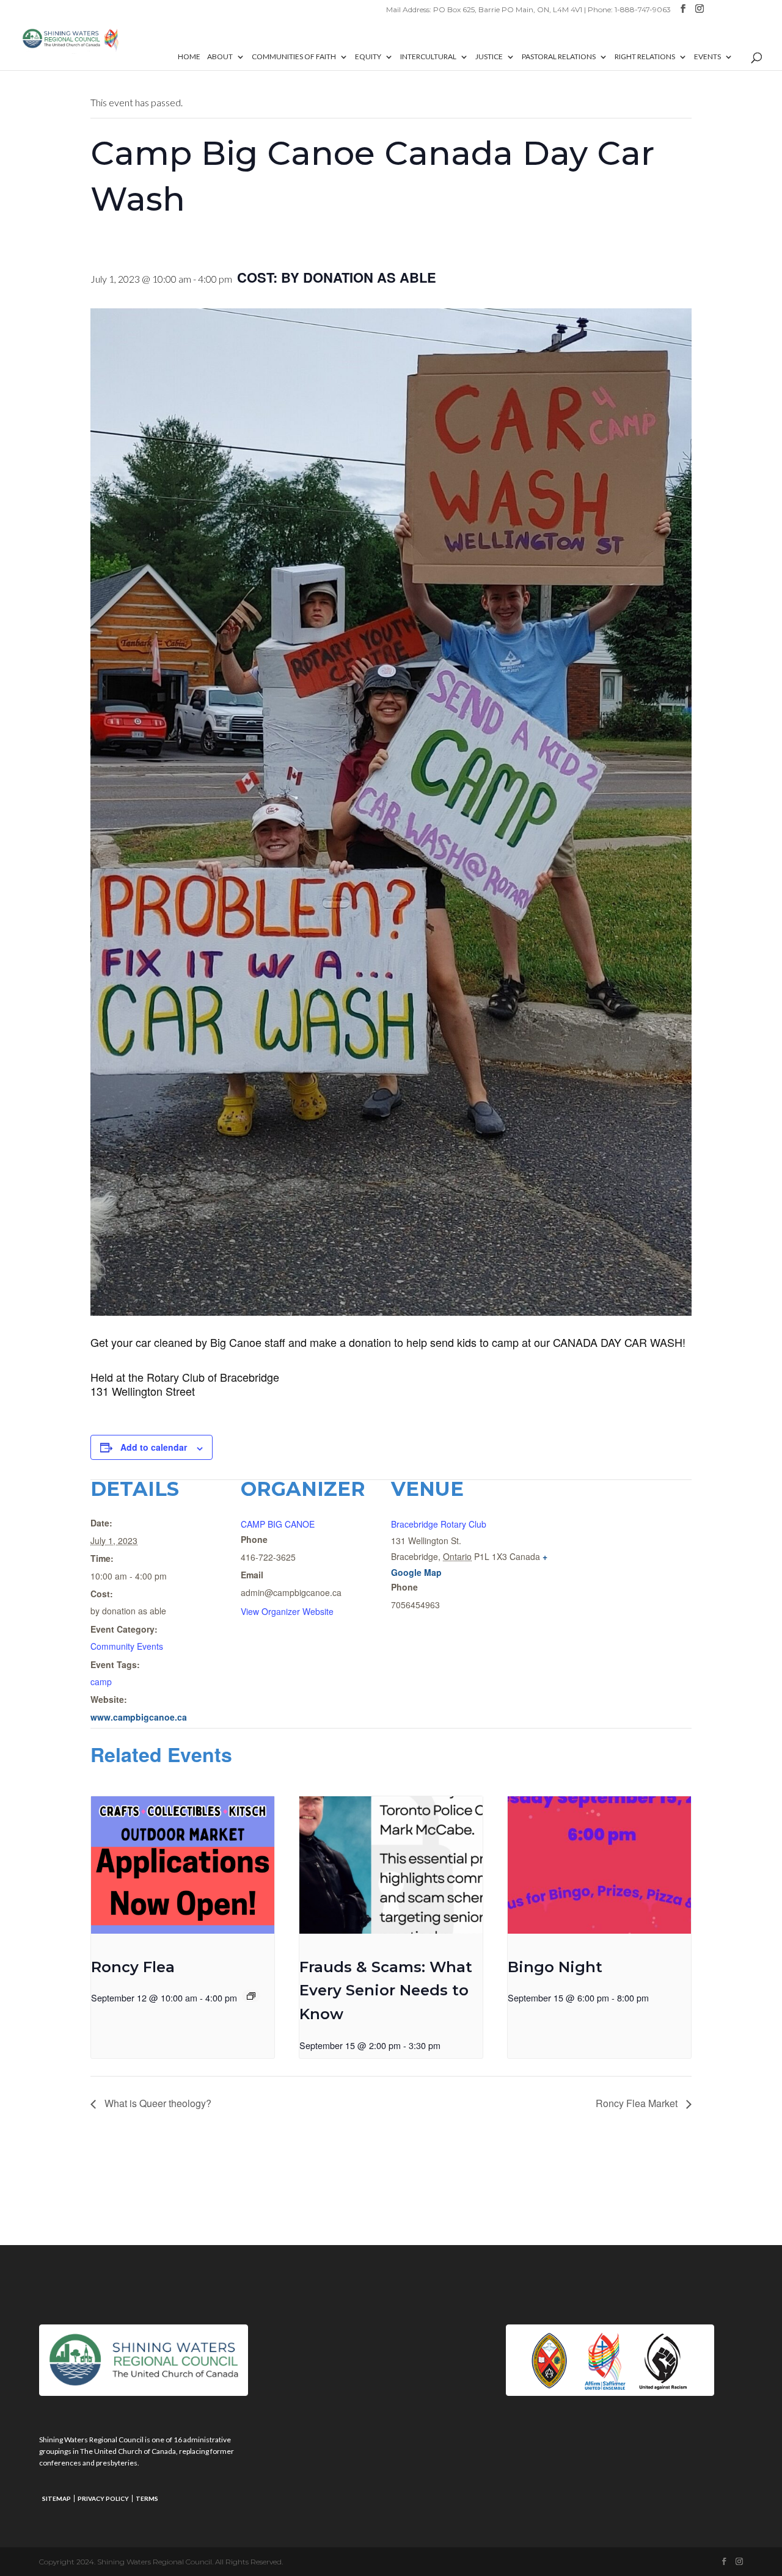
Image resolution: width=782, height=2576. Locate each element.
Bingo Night (555, 1967)
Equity (368, 57)
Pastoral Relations (559, 57)
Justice (489, 57)
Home (189, 57)
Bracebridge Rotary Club (439, 1524)
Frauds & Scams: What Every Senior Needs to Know (386, 1991)
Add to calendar (154, 1447)
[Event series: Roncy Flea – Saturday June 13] (251, 1996)
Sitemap (57, 2498)
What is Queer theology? (157, 2103)
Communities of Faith (294, 57)
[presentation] (183, 1865)
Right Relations (645, 57)
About (220, 57)
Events (707, 57)
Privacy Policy (103, 2498)
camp (101, 1682)
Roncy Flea (133, 1967)
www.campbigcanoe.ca (139, 1717)
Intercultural (428, 57)
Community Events (127, 1646)
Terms (147, 2498)
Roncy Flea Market (638, 2103)
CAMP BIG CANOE (278, 1524)
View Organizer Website (287, 1611)
